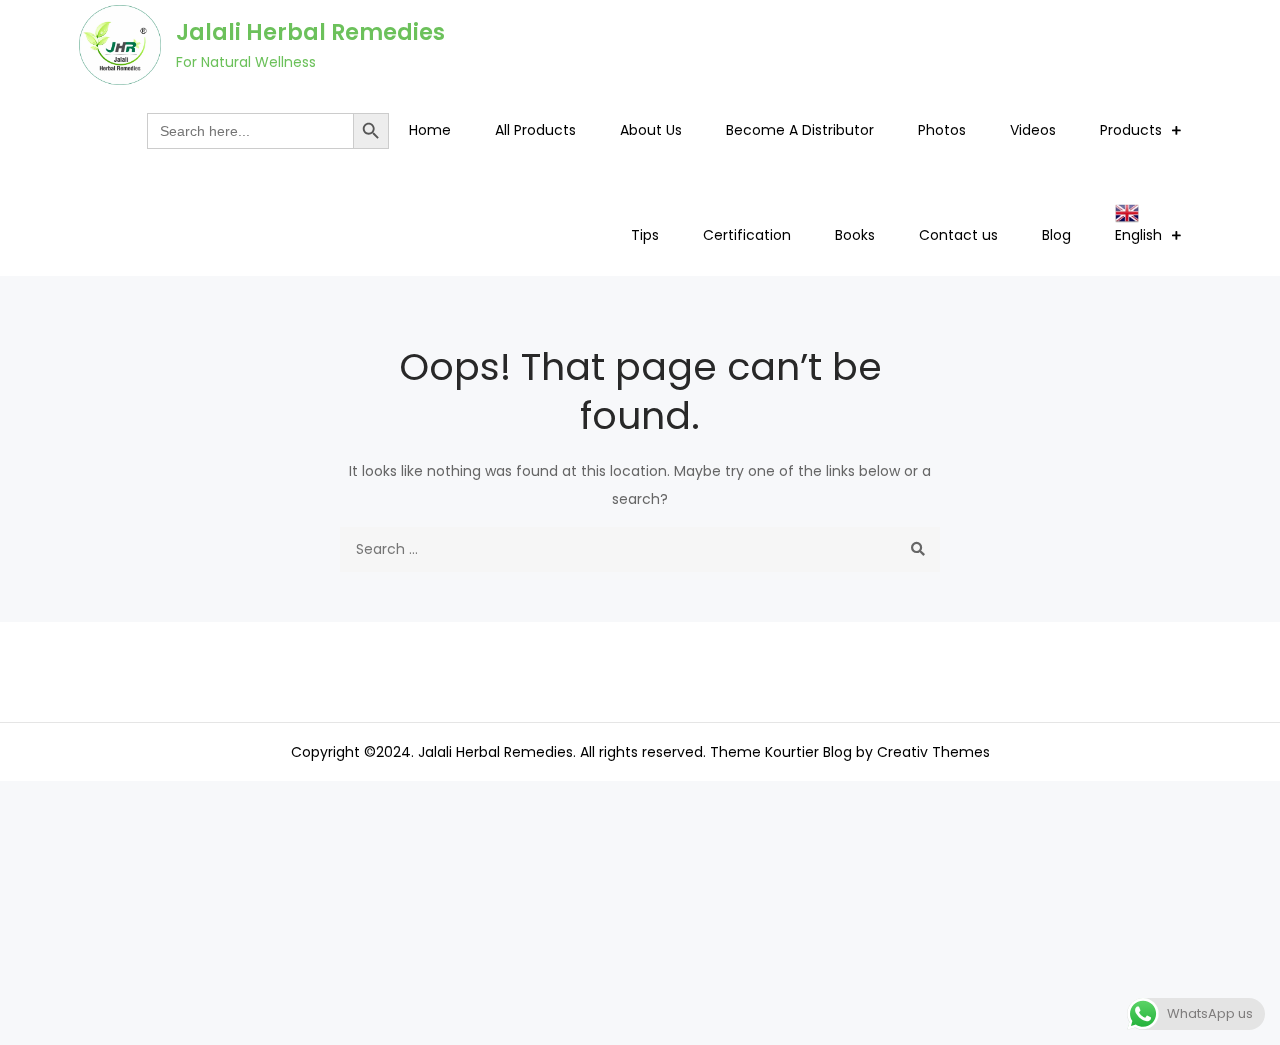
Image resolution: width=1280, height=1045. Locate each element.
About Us (651, 130)
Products (1131, 130)
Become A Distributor (800, 130)
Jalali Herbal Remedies (310, 32)
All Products (535, 130)
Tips (645, 235)
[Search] (917, 549)
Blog (1056, 235)
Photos (942, 130)
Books (855, 235)
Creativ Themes (933, 752)
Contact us (958, 235)
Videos (1033, 130)
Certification (747, 235)
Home (430, 130)
